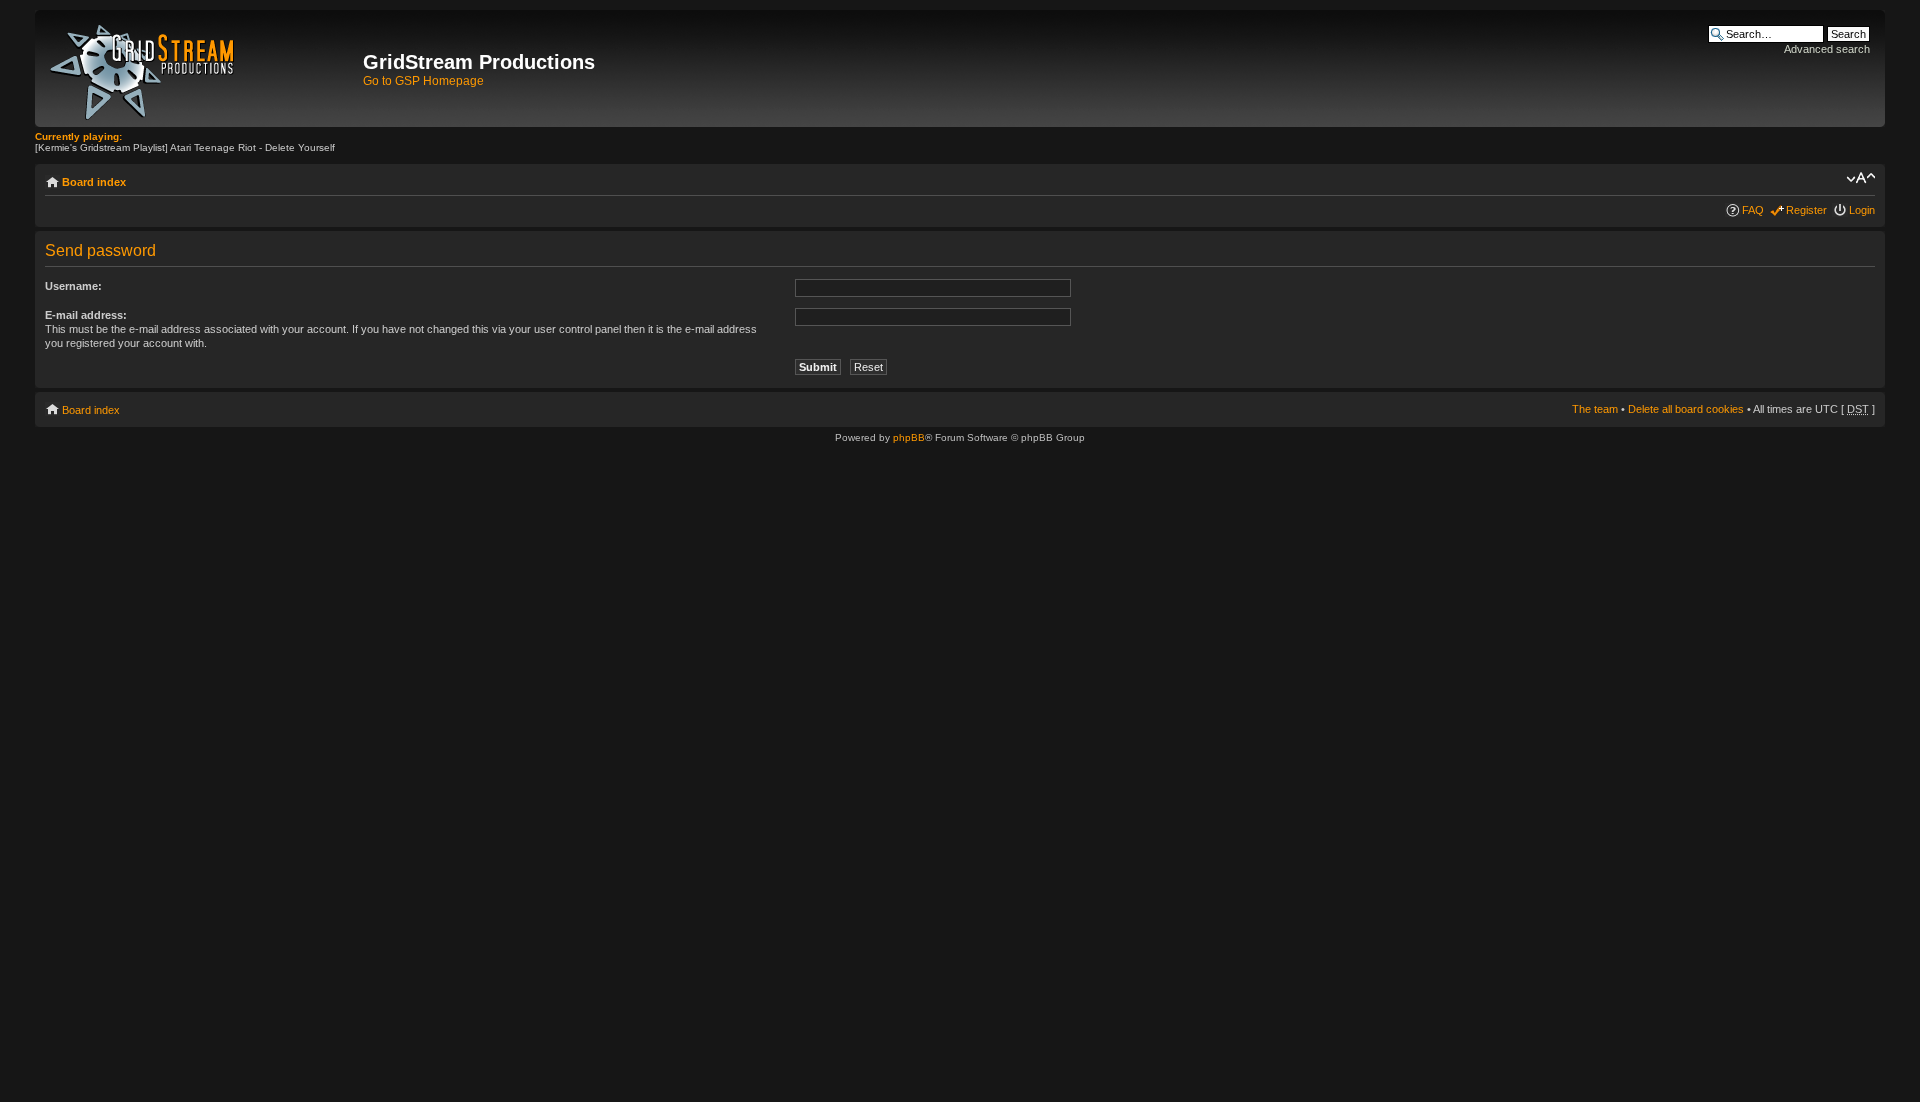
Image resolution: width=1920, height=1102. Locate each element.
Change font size (1860, 178)
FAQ (1753, 210)
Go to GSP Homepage (423, 81)
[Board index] (201, 68)
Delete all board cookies (1686, 409)
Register (1806, 210)
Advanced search (1827, 49)
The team (1595, 409)
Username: (73, 286)
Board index (94, 182)
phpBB (909, 437)
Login (1862, 210)
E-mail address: (86, 315)
